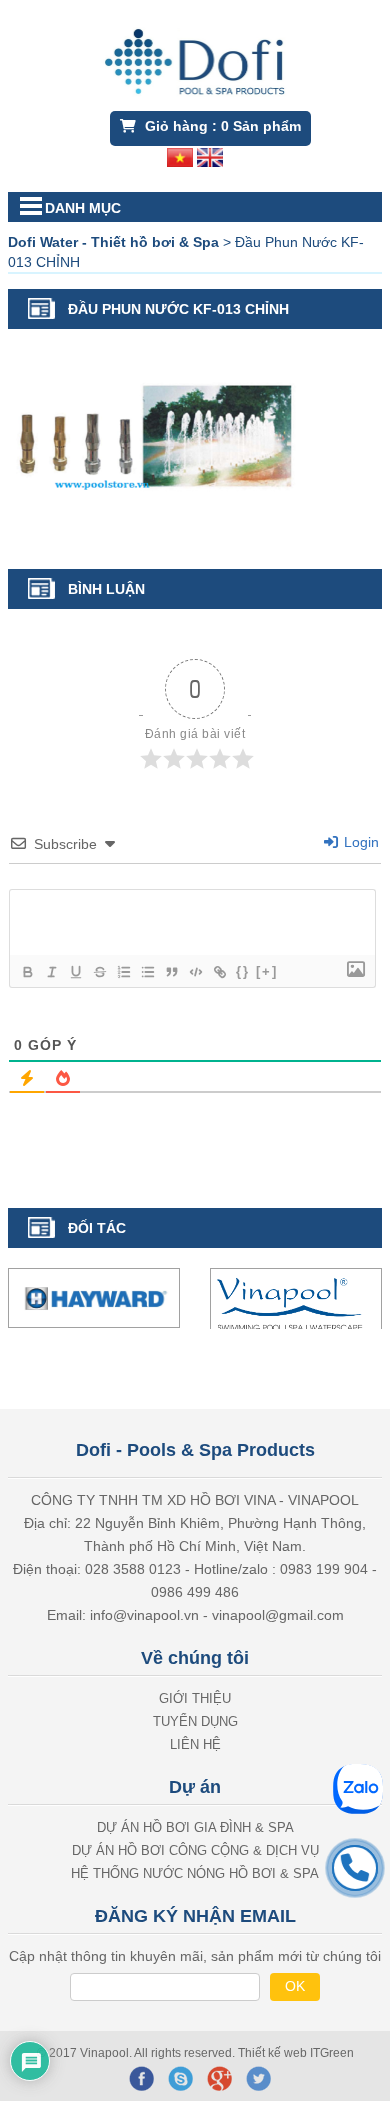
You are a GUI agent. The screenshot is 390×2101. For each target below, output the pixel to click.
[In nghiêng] (51, 972)
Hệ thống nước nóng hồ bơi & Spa (195, 1873)
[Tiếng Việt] (180, 156)
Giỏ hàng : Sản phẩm (221, 126)
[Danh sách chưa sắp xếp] (147, 972)
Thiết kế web (274, 2053)
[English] (210, 156)
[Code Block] (195, 972)
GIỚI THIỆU (195, 1698)
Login (359, 842)
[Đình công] (99, 972)
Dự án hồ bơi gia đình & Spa (195, 1827)
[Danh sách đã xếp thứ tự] (123, 972)
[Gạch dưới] (75, 972)
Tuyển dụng (195, 1721)
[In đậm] (27, 972)
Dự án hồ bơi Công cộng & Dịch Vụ (195, 1850)
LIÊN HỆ (195, 1744)
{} (243, 971)
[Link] (219, 972)
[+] (267, 971)
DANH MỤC (83, 208)
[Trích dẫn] (171, 972)
